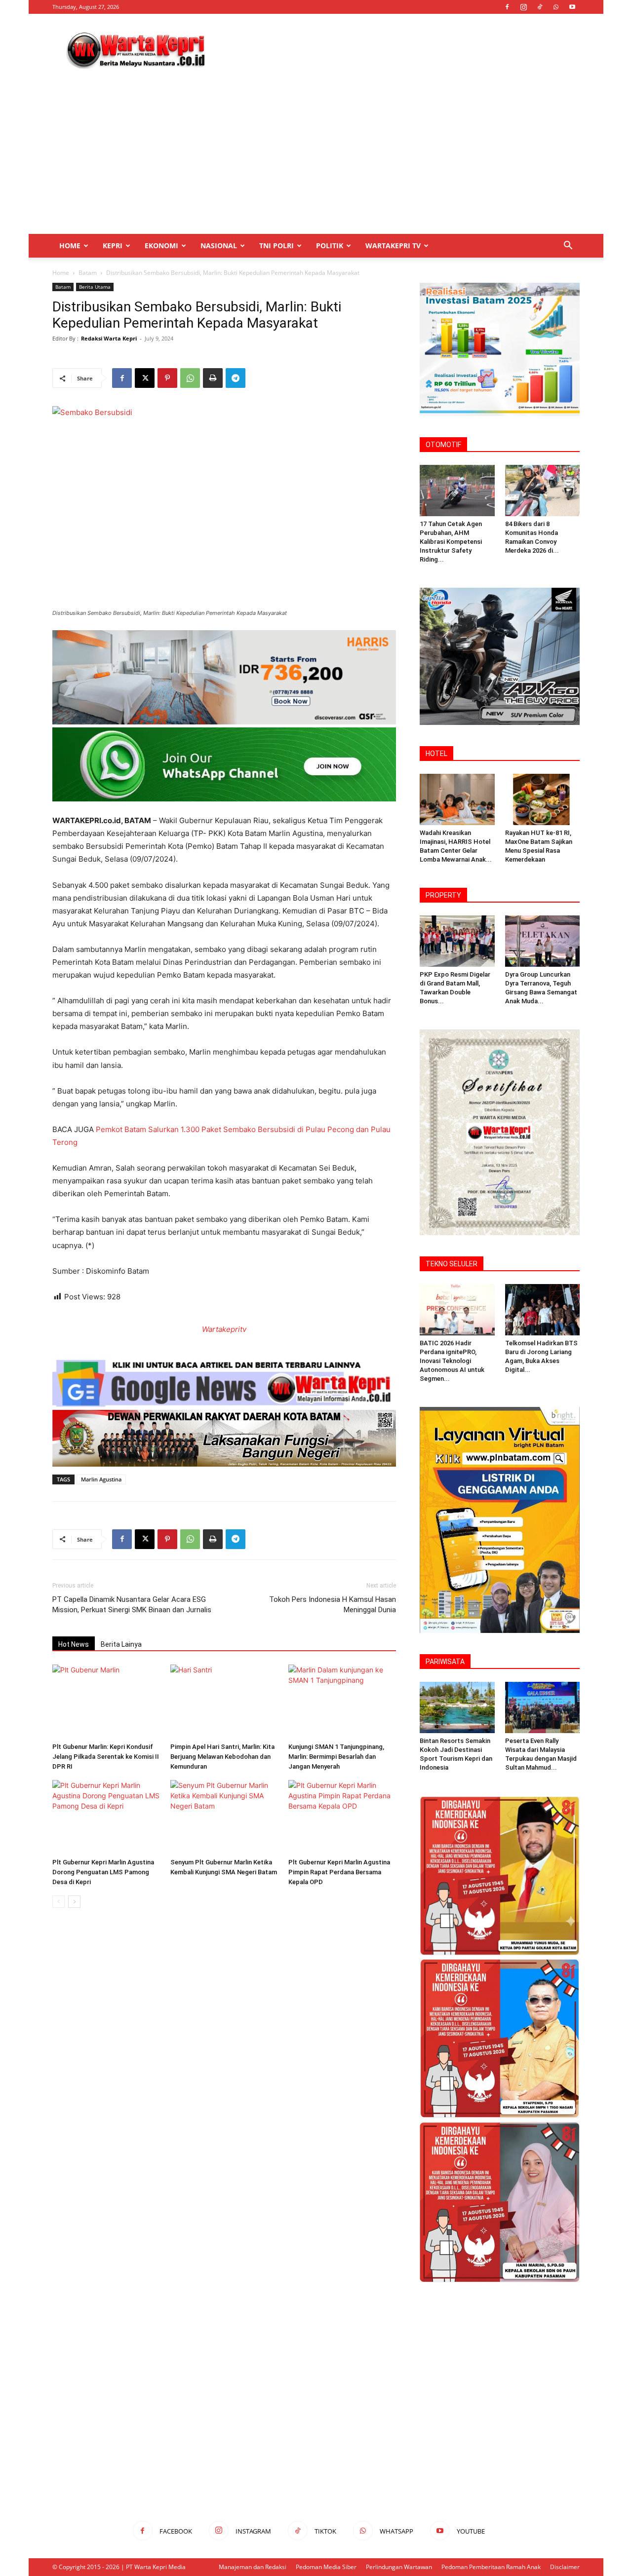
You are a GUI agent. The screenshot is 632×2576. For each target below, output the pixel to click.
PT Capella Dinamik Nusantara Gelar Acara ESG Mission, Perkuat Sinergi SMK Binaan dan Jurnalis (132, 1605)
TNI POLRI (276, 246)
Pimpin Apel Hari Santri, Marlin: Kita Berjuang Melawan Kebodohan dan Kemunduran (222, 1757)
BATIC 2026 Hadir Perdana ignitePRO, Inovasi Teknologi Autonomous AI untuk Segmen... (452, 1361)
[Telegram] (236, 378)
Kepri (113, 246)
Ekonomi (161, 246)
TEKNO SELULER (452, 1264)
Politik (330, 246)
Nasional (219, 246)
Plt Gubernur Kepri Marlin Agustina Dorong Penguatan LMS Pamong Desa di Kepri (103, 1872)
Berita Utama (95, 287)
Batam (88, 273)
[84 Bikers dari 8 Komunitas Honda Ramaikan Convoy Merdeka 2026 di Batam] (543, 491)
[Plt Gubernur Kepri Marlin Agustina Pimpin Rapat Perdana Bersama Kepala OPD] (342, 1817)
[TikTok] (540, 7)
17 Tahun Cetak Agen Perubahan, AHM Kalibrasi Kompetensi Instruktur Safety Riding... (451, 542)
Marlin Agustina (101, 1479)
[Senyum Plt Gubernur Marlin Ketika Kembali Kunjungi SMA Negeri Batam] (224, 1817)
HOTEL (436, 754)
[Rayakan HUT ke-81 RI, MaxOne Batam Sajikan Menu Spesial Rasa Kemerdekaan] (543, 799)
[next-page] (74, 1902)
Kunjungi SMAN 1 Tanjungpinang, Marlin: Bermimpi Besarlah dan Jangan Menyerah (336, 1757)
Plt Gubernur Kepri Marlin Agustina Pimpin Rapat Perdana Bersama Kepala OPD (339, 1872)
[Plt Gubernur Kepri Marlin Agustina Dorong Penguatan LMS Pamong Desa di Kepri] (106, 1817)
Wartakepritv (224, 1329)
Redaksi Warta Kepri (109, 338)
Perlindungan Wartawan (399, 2567)
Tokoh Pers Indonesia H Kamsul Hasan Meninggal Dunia (333, 1605)
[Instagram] (523, 7)
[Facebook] (507, 7)
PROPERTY (443, 895)
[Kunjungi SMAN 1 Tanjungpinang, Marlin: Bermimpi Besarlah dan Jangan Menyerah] (342, 1702)
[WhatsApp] (556, 7)
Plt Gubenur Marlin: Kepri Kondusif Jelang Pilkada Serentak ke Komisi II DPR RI (106, 1757)
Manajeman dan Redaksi (253, 2567)
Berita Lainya (121, 1644)
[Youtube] (572, 7)
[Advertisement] (400, 50)
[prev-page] (59, 1902)
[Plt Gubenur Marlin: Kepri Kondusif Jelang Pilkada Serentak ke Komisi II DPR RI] (106, 1702)
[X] (145, 378)
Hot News (74, 1644)
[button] (568, 246)
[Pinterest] (167, 378)
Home (70, 246)
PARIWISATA (445, 1662)
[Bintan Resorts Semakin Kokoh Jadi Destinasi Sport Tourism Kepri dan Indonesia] (457, 1707)
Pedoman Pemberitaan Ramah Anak (491, 2567)
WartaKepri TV (393, 246)
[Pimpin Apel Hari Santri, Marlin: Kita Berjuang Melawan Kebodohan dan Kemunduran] (224, 1702)
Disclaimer (565, 2567)
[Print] (213, 378)
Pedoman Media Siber (326, 2567)
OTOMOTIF (443, 445)
